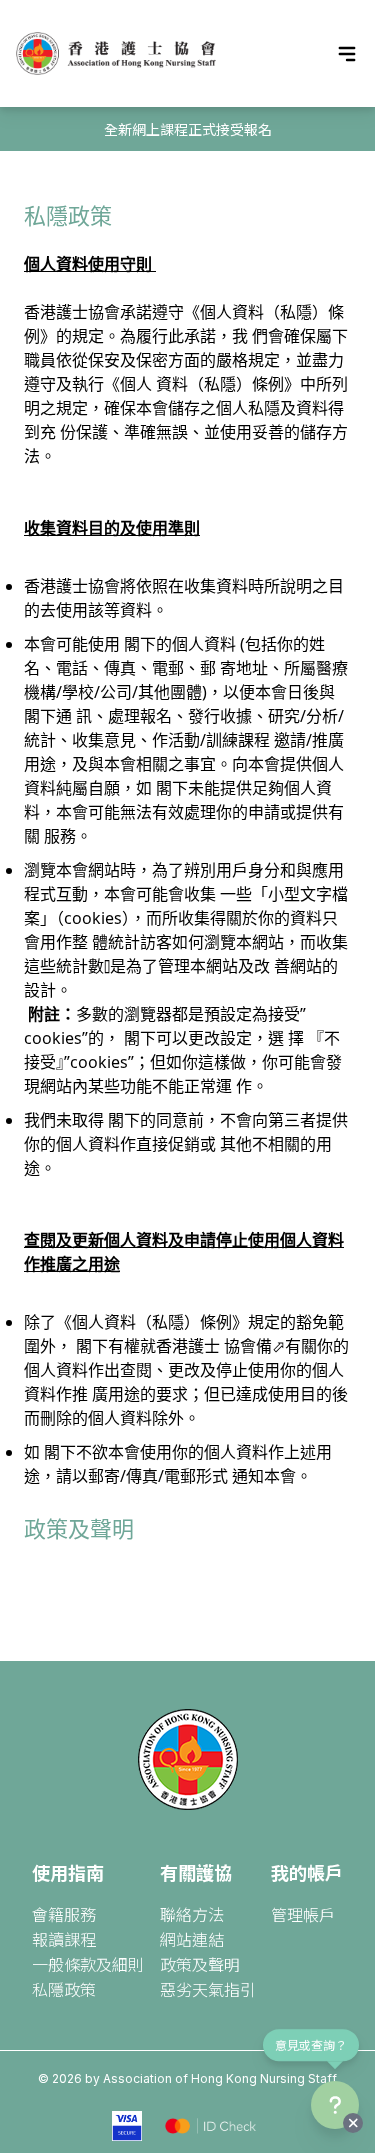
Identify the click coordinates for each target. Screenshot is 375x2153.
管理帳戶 (303, 1914)
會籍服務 (64, 1914)
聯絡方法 (192, 1914)
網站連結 (192, 1939)
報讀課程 (64, 1939)
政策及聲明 (79, 1528)
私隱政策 (64, 1989)
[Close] (353, 2123)
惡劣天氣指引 (208, 1989)
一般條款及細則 (88, 1964)
